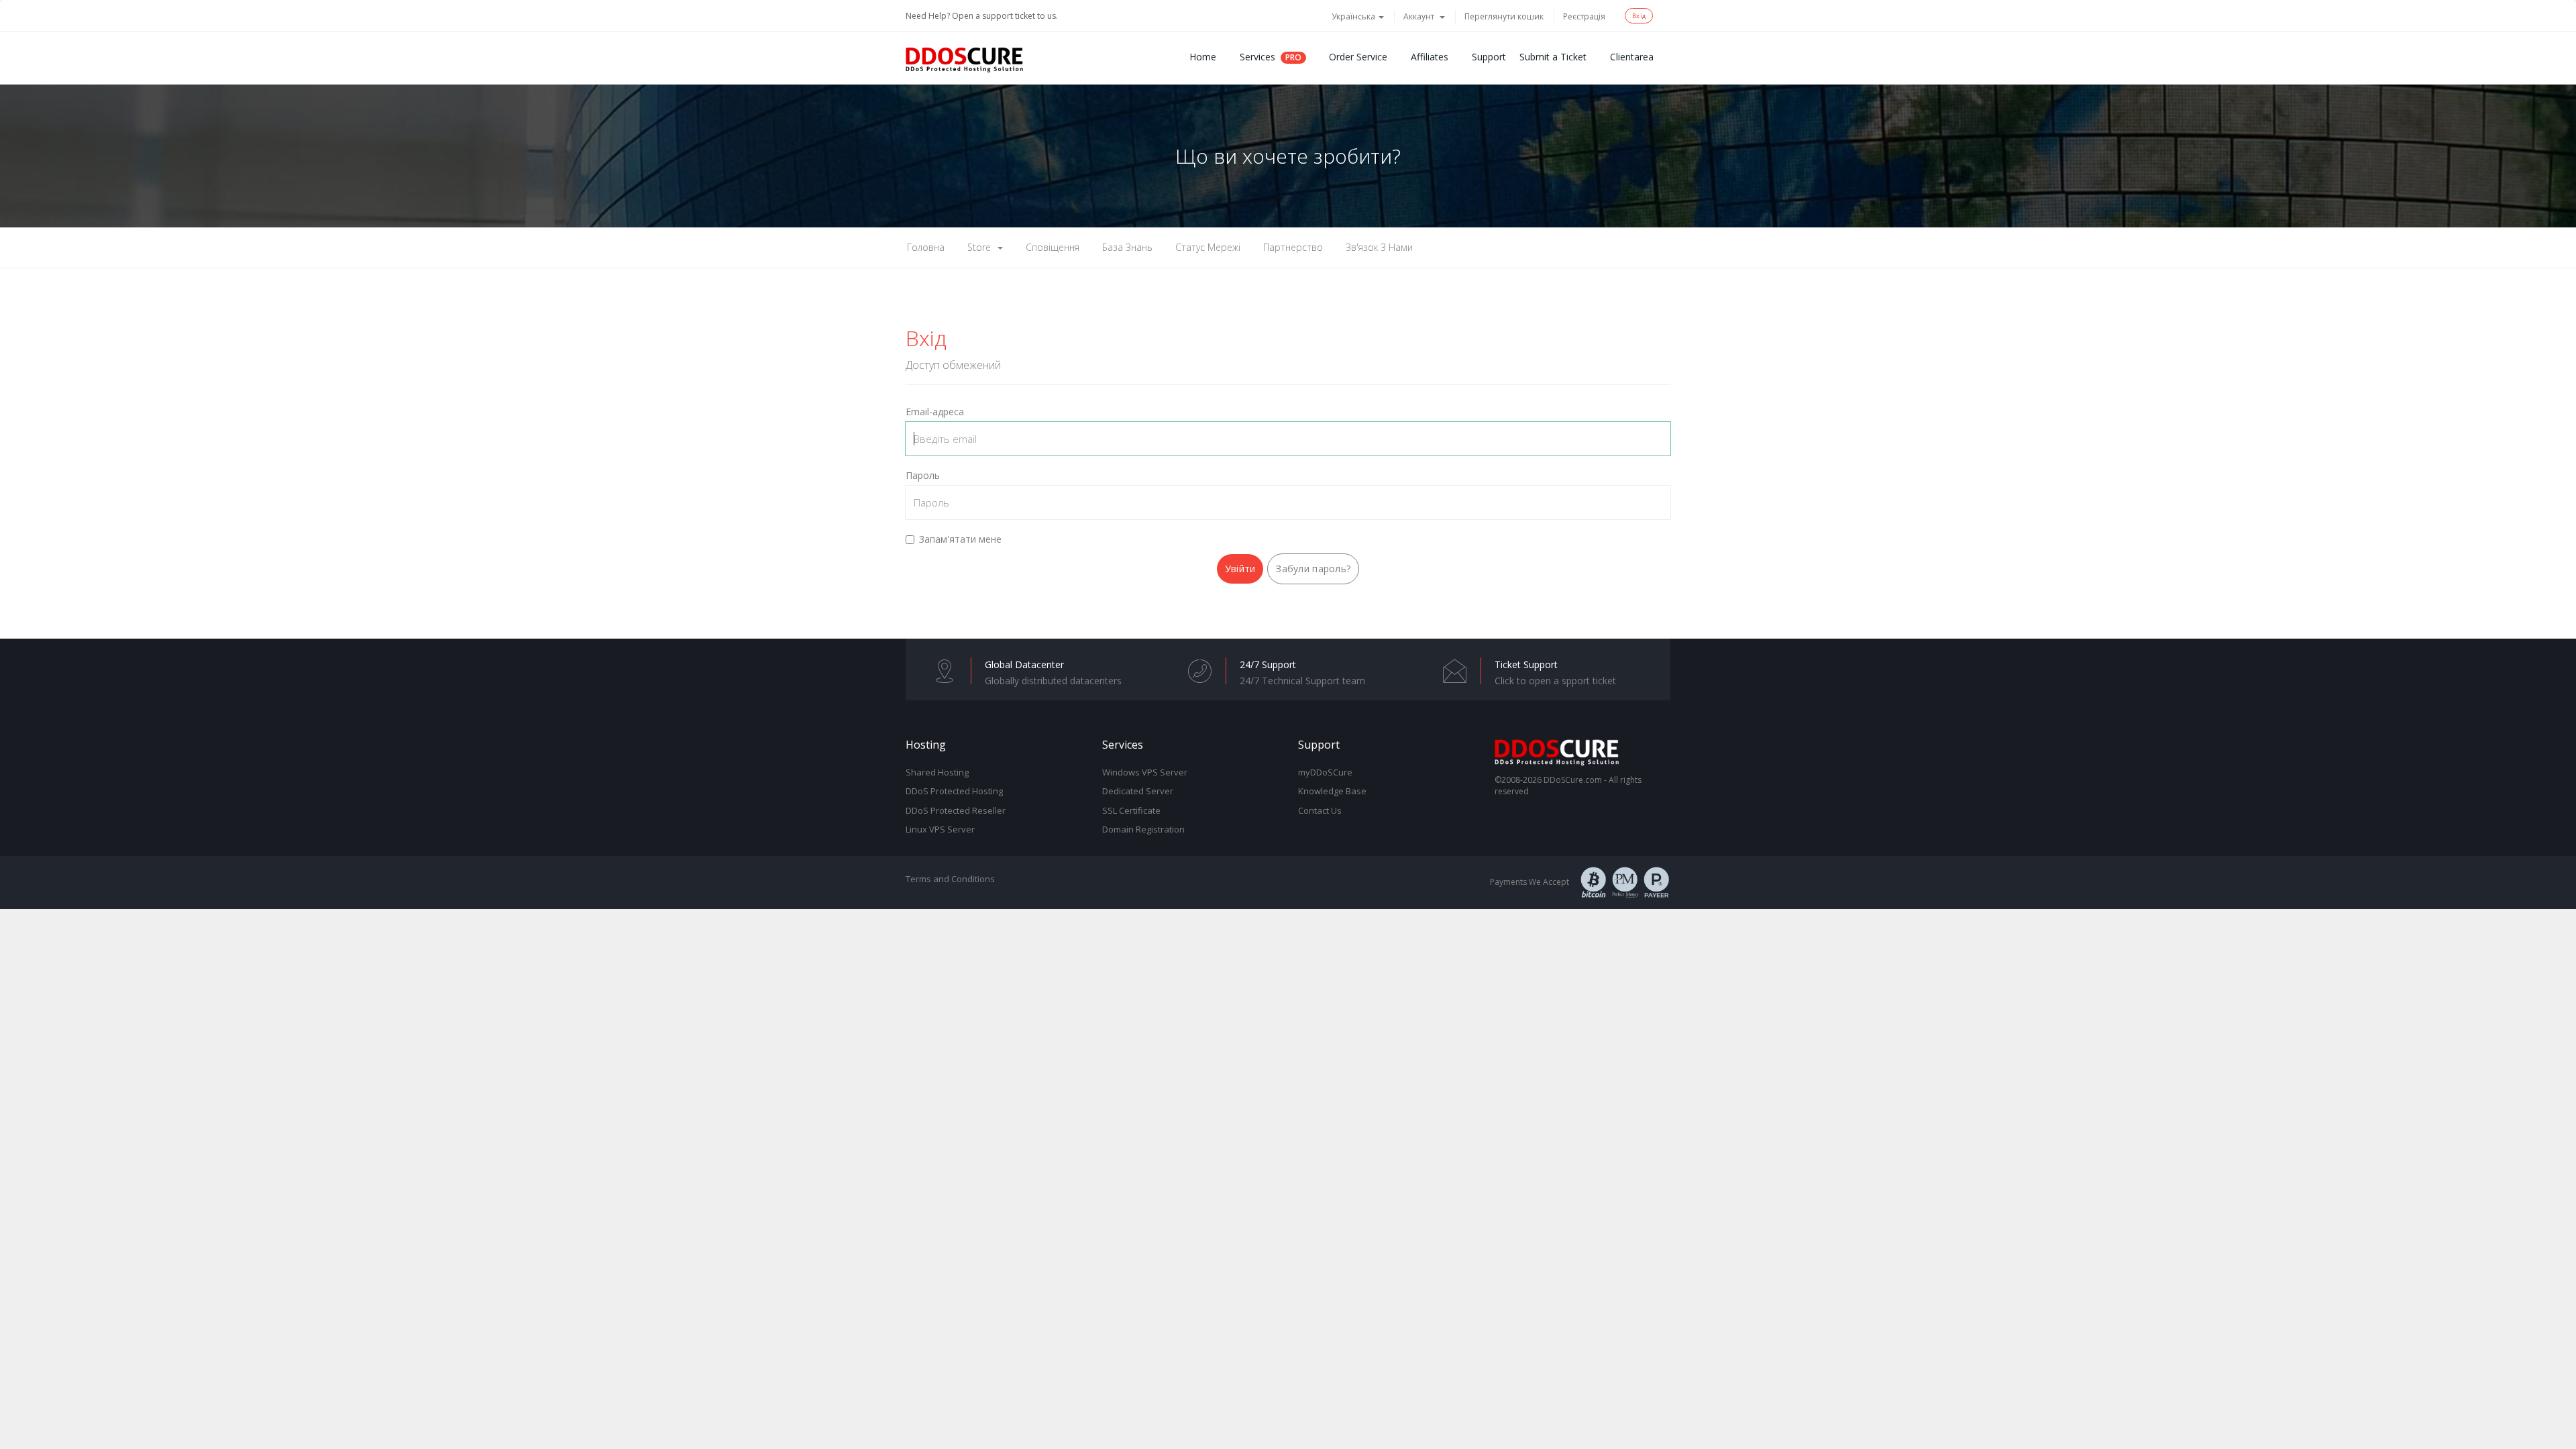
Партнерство (1293, 247)
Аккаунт (1421, 16)
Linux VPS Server (940, 829)
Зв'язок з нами (1379, 247)
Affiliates (1430, 57)
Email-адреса (935, 412)
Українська (1354, 16)
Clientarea (1632, 57)
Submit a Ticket (1553, 57)
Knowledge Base (1332, 791)
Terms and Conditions (950, 879)
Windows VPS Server (1145, 772)
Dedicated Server (1138, 791)
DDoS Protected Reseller (956, 810)
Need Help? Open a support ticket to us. (982, 16)
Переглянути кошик (1504, 16)
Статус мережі (1208, 247)
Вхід (1639, 16)
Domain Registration (1143, 829)
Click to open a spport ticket (1555, 681)
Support (1489, 57)
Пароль (923, 475)
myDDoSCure (1325, 772)
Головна (926, 247)
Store (982, 247)
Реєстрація (1584, 16)
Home (1203, 57)
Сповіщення (1053, 247)
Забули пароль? (1313, 569)
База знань (1127, 247)
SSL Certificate (1131, 810)
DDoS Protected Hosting (954, 791)
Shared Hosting (937, 772)
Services (1257, 57)
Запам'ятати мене (960, 539)
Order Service (1358, 57)
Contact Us (1320, 810)
